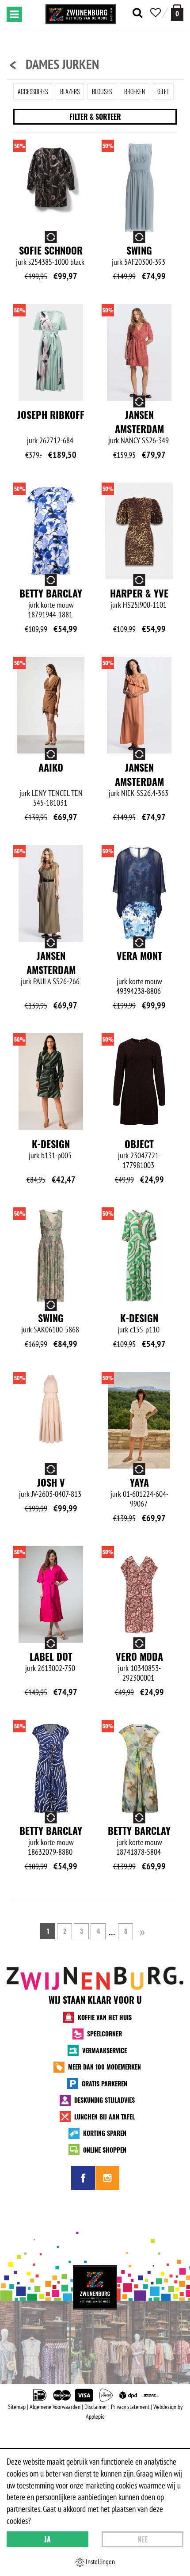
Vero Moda (139, 1656)
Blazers (70, 91)
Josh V (51, 1482)
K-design (51, 1144)
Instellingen (100, 2561)
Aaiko (51, 767)
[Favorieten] (156, 13)
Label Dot (51, 1656)
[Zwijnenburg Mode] (95, 2287)
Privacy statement (130, 2407)
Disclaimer (96, 2407)
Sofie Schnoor (51, 250)
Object (139, 1144)
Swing (139, 250)
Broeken (135, 91)
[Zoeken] (137, 13)
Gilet (163, 91)
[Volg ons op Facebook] (83, 2178)
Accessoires (33, 91)
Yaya (139, 1482)
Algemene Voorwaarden (55, 2407)
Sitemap (17, 2407)
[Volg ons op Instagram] (107, 2178)
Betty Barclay (51, 593)
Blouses (102, 91)
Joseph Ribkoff (51, 415)
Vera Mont (139, 955)
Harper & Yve (139, 593)
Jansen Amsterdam (139, 422)
